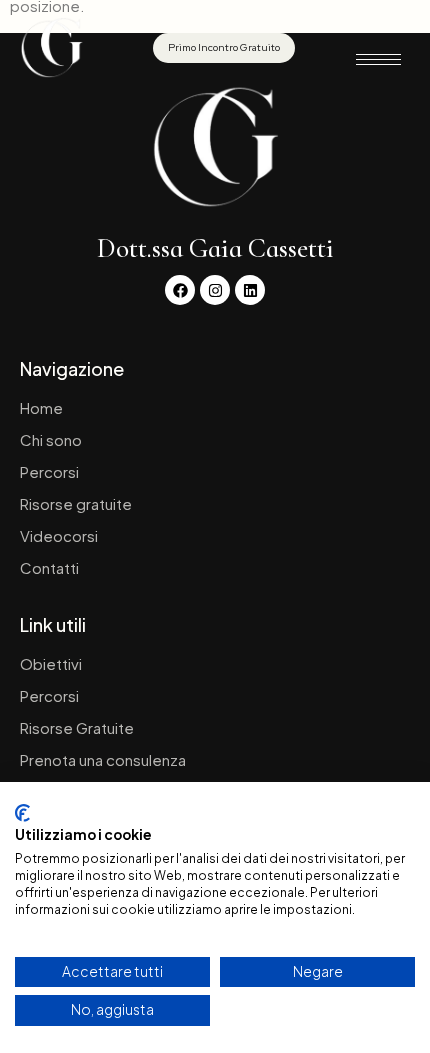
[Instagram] (215, 290)
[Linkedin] (250, 290)
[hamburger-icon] (378, 59)
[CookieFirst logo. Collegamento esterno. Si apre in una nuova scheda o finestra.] (22, 813)
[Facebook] (180, 290)
